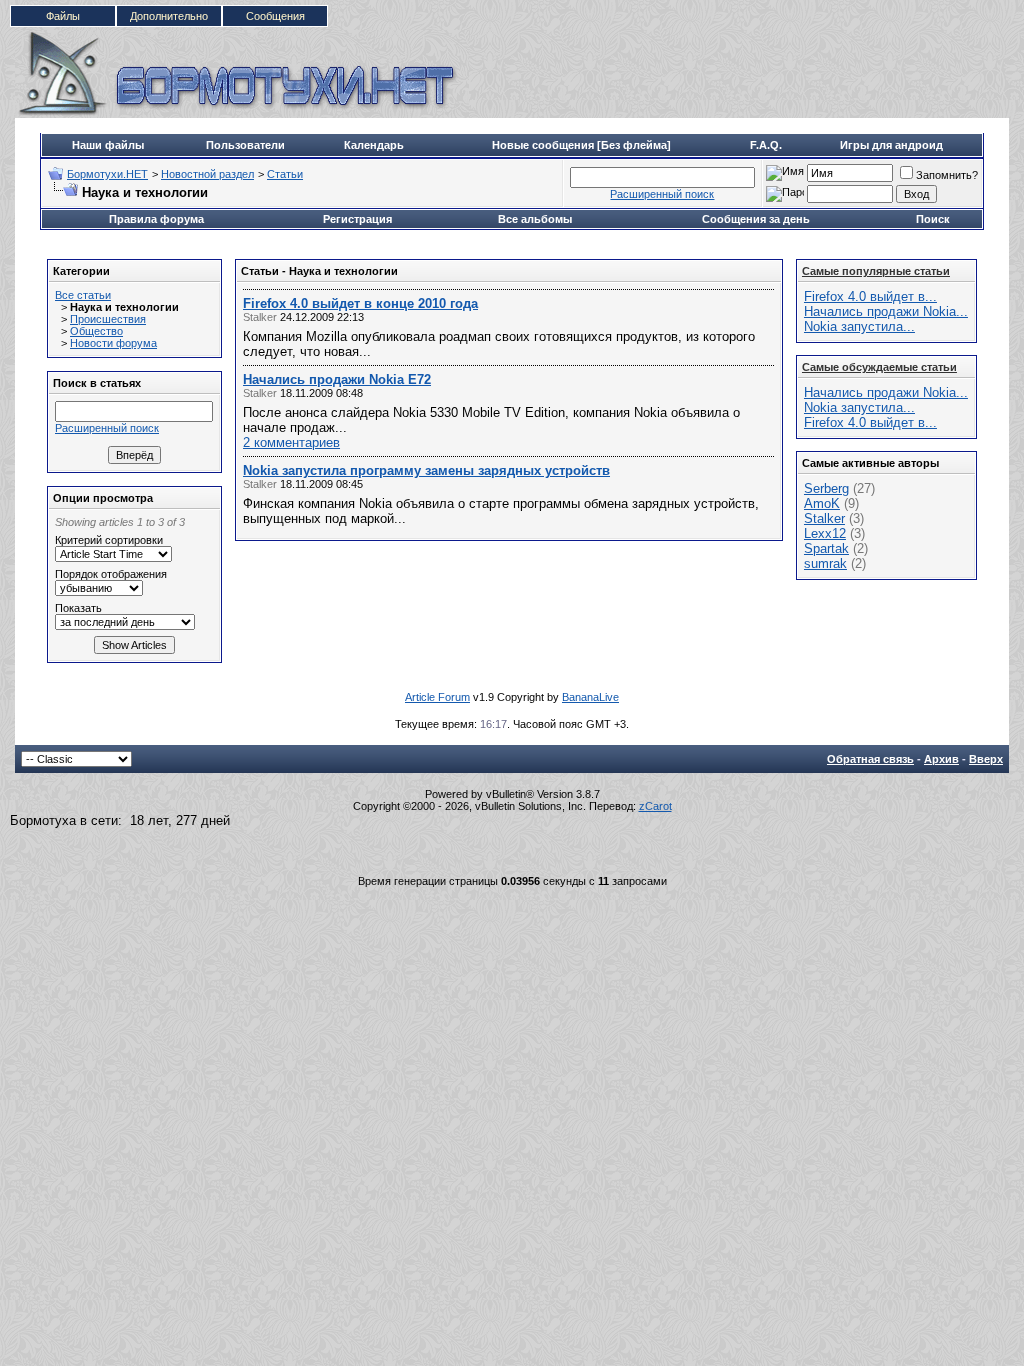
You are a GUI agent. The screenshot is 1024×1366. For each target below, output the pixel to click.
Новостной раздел (207, 174)
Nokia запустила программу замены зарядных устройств (426, 470)
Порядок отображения (111, 574)
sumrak (825, 563)
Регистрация (357, 219)
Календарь (374, 145)
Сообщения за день (756, 219)
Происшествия (108, 319)
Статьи (285, 174)
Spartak (826, 548)
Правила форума (156, 219)
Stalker (824, 518)
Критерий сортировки (109, 540)
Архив (941, 759)
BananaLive (590, 697)
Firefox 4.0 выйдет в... (870, 296)
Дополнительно (169, 16)
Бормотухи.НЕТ (107, 174)
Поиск (933, 219)
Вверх (986, 759)
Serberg (826, 488)
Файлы (63, 16)
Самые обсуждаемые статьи (879, 367)
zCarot (655, 806)
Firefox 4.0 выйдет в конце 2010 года (360, 303)
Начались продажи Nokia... (886, 311)
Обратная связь (870, 759)
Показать (78, 608)
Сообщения (275, 16)
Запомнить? (947, 175)
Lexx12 (825, 533)
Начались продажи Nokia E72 (337, 379)
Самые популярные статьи (876, 271)
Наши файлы (108, 145)
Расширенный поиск (662, 194)
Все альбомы (535, 219)
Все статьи (83, 295)
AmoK (822, 503)
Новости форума (113, 343)
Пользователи (245, 145)
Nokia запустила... (859, 326)
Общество (96, 331)
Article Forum (437, 697)
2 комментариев (291, 442)
